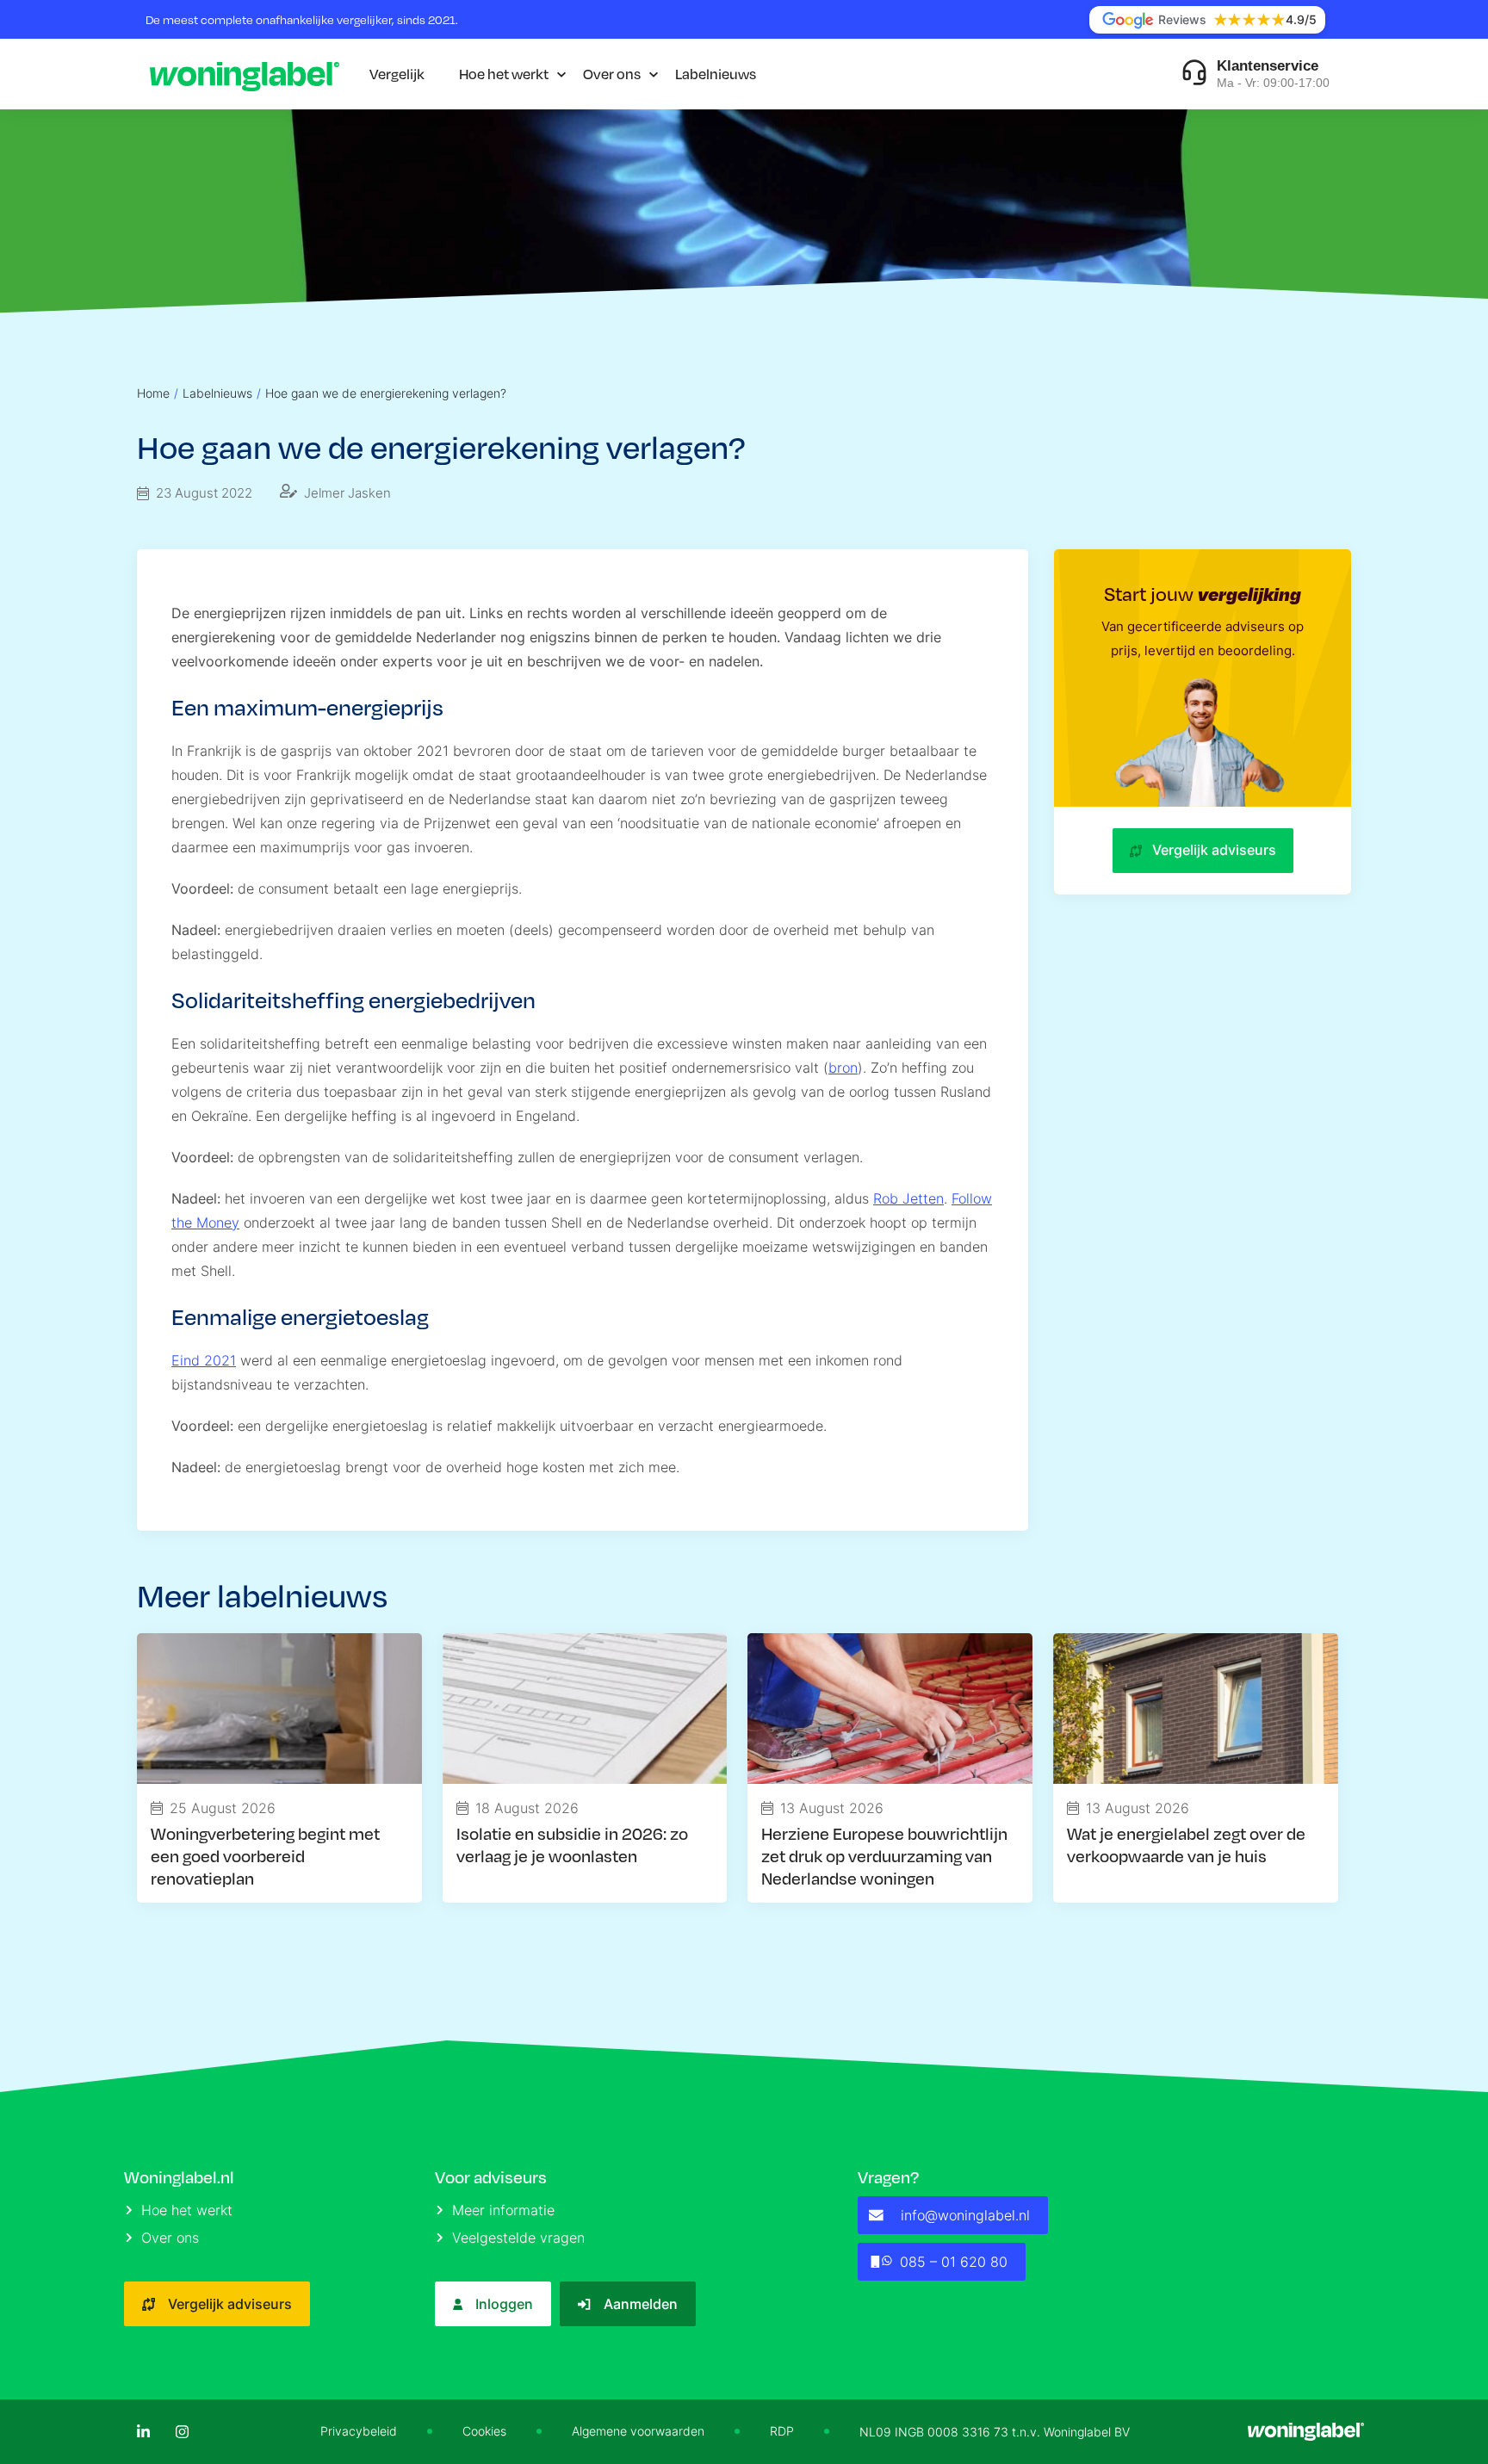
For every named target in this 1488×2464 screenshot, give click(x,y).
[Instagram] (182, 2432)
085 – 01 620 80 (954, 2262)
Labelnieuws (716, 74)
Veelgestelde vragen (518, 2238)
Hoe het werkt (504, 74)
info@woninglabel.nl (965, 2215)
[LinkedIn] (143, 2432)
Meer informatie (503, 2210)
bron (843, 1068)
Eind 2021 (204, 1360)
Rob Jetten (908, 1198)
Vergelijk (397, 74)
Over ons (612, 74)
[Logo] (245, 74)
